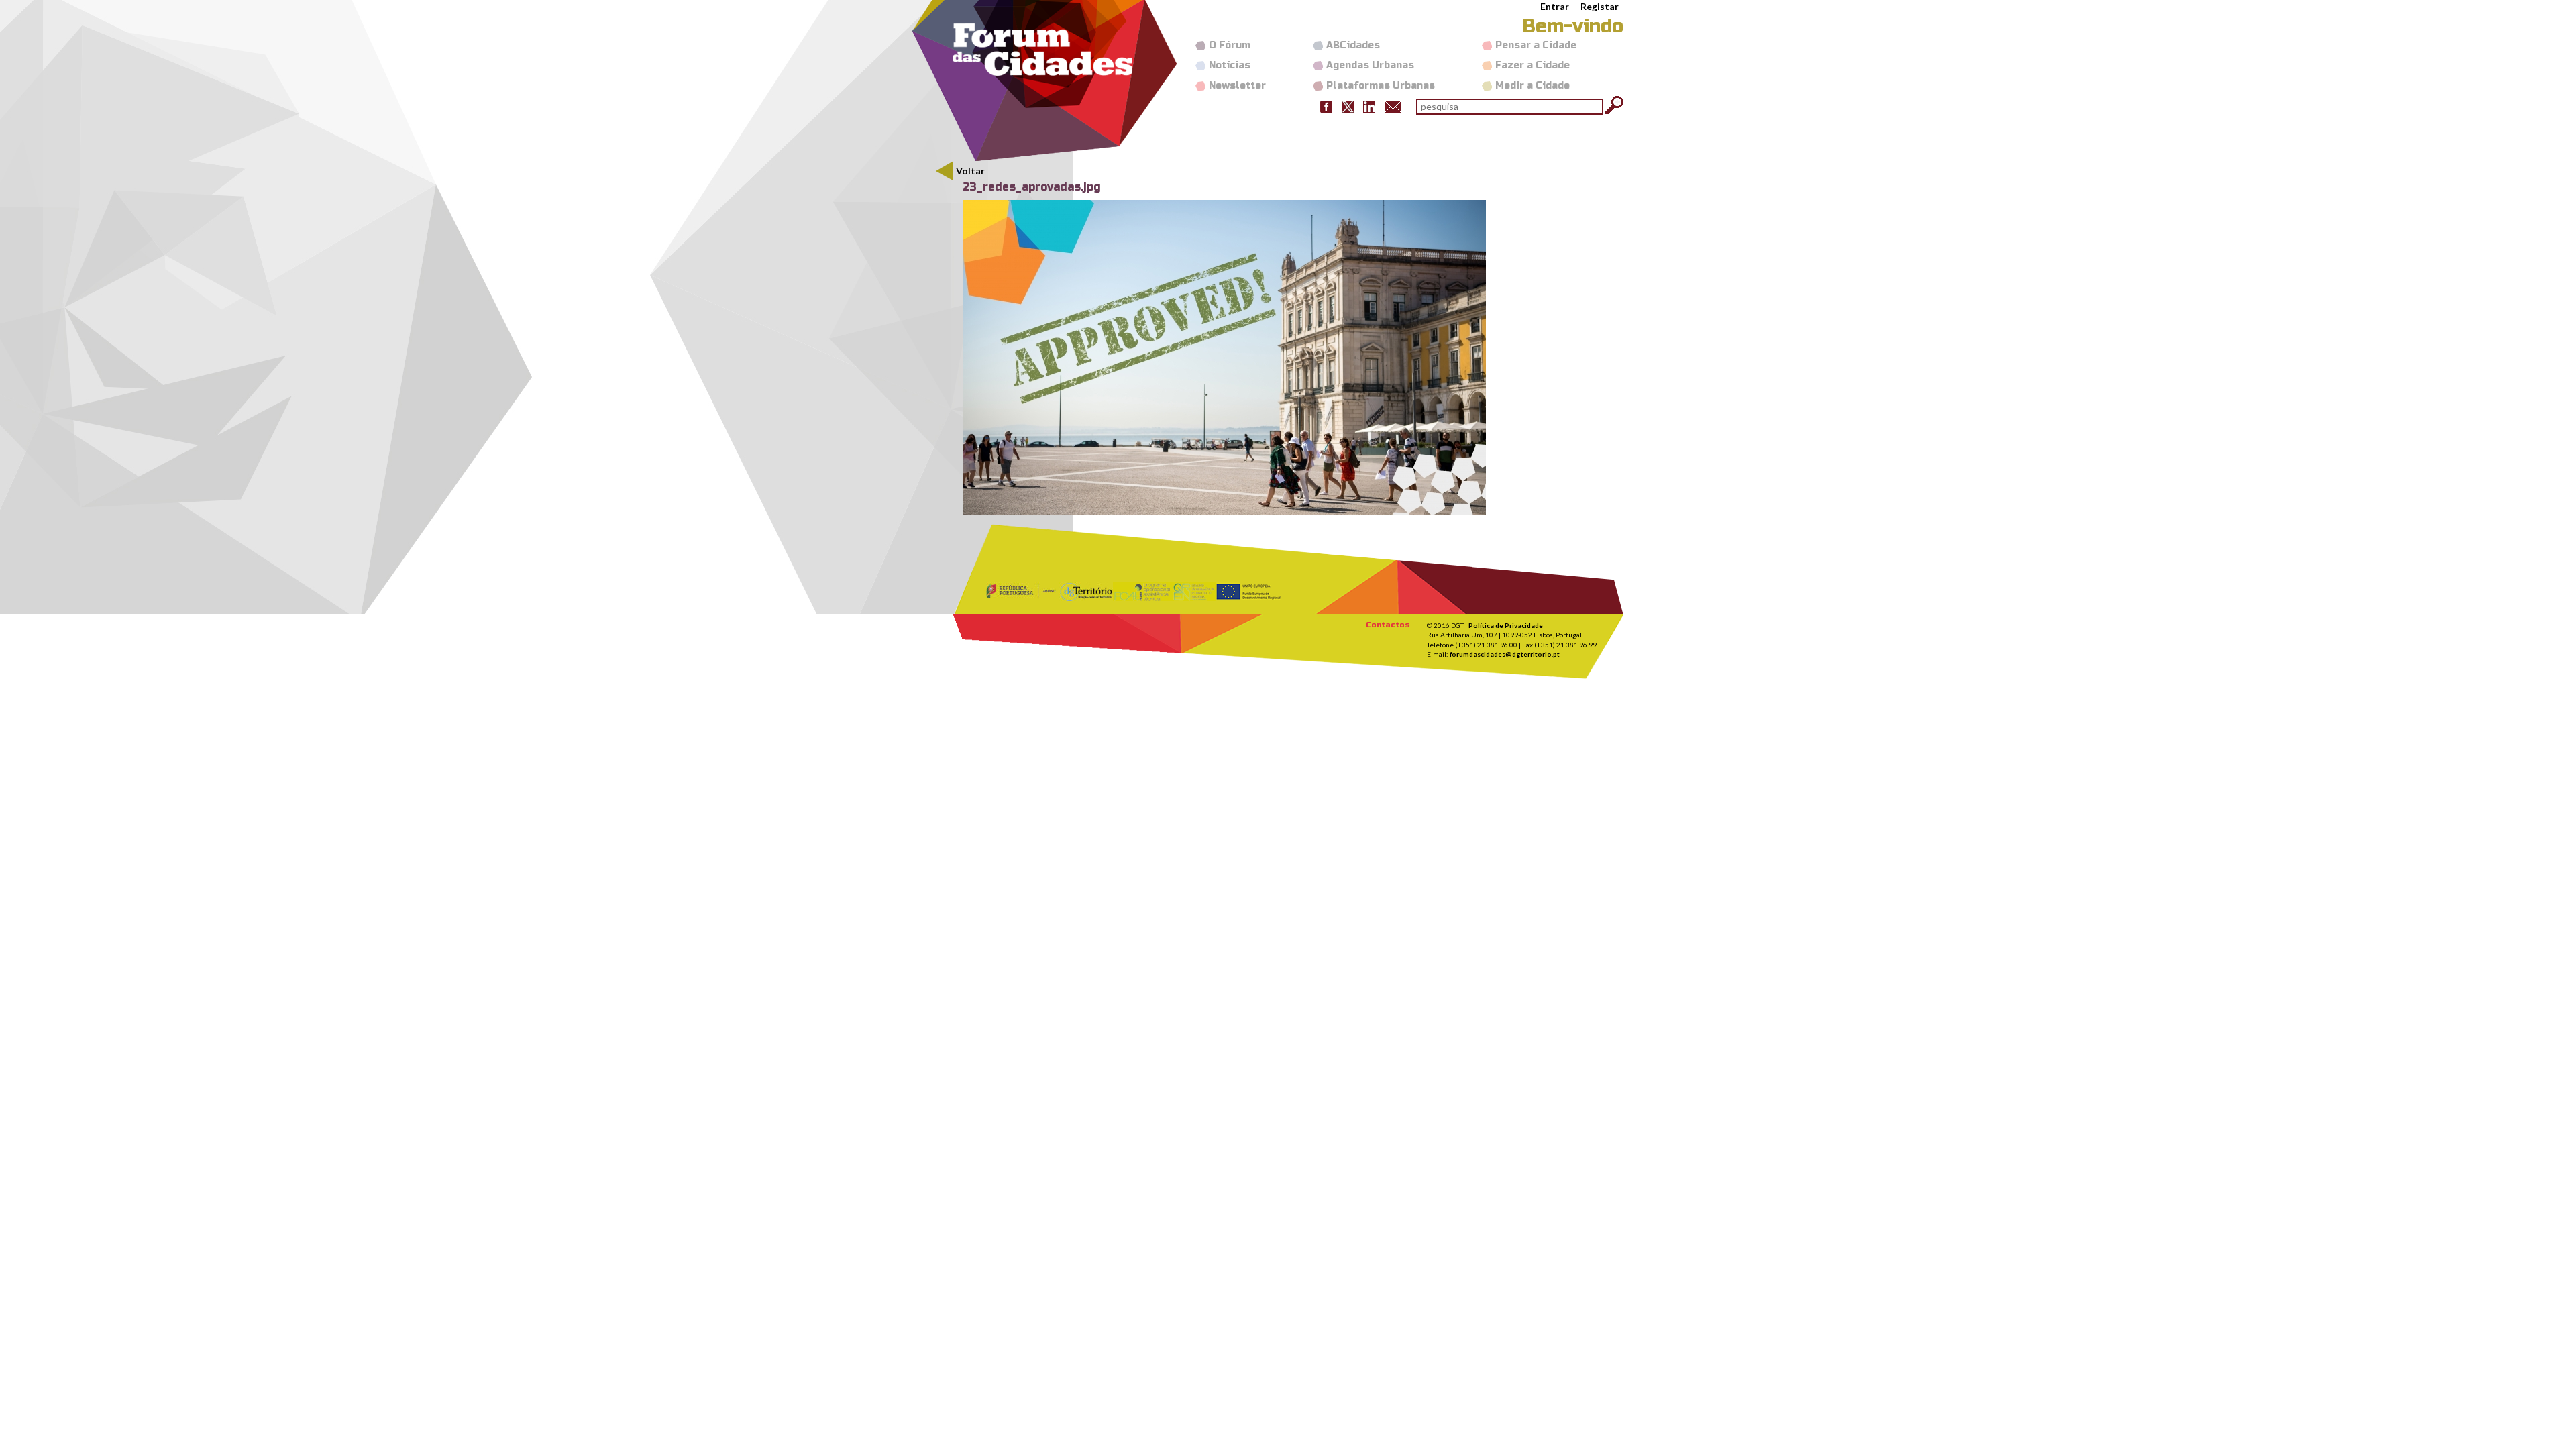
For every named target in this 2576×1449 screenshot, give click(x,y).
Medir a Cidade (1533, 86)
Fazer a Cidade (1533, 65)
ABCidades (1353, 45)
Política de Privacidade (1506, 625)
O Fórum (1230, 45)
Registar (1600, 6)
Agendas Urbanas (1370, 65)
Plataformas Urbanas (1381, 86)
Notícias (1230, 65)
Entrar (1555, 6)
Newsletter (1237, 86)
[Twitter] (1348, 106)
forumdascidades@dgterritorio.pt (1505, 654)
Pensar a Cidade (1536, 45)
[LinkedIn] (1369, 106)
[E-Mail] (1393, 106)
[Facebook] (1326, 106)
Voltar (970, 171)
